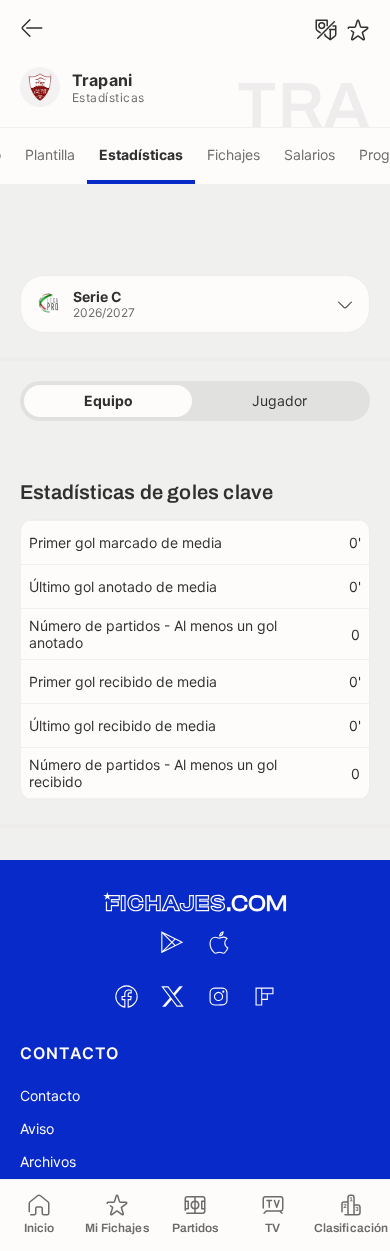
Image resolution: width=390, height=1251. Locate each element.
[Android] (172, 942)
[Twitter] (172, 996)
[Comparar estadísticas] (326, 30)
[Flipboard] (264, 996)
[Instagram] (218, 996)
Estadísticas (141, 154)
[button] (195, 304)
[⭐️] (358, 30)
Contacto (50, 1095)
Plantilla (50, 154)
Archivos (48, 1161)
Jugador (279, 400)
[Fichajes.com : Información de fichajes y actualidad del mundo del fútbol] (195, 903)
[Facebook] (126, 996)
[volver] (32, 29)
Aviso (37, 1128)
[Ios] (218, 942)
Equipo (108, 400)
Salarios (309, 154)
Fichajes (233, 154)
